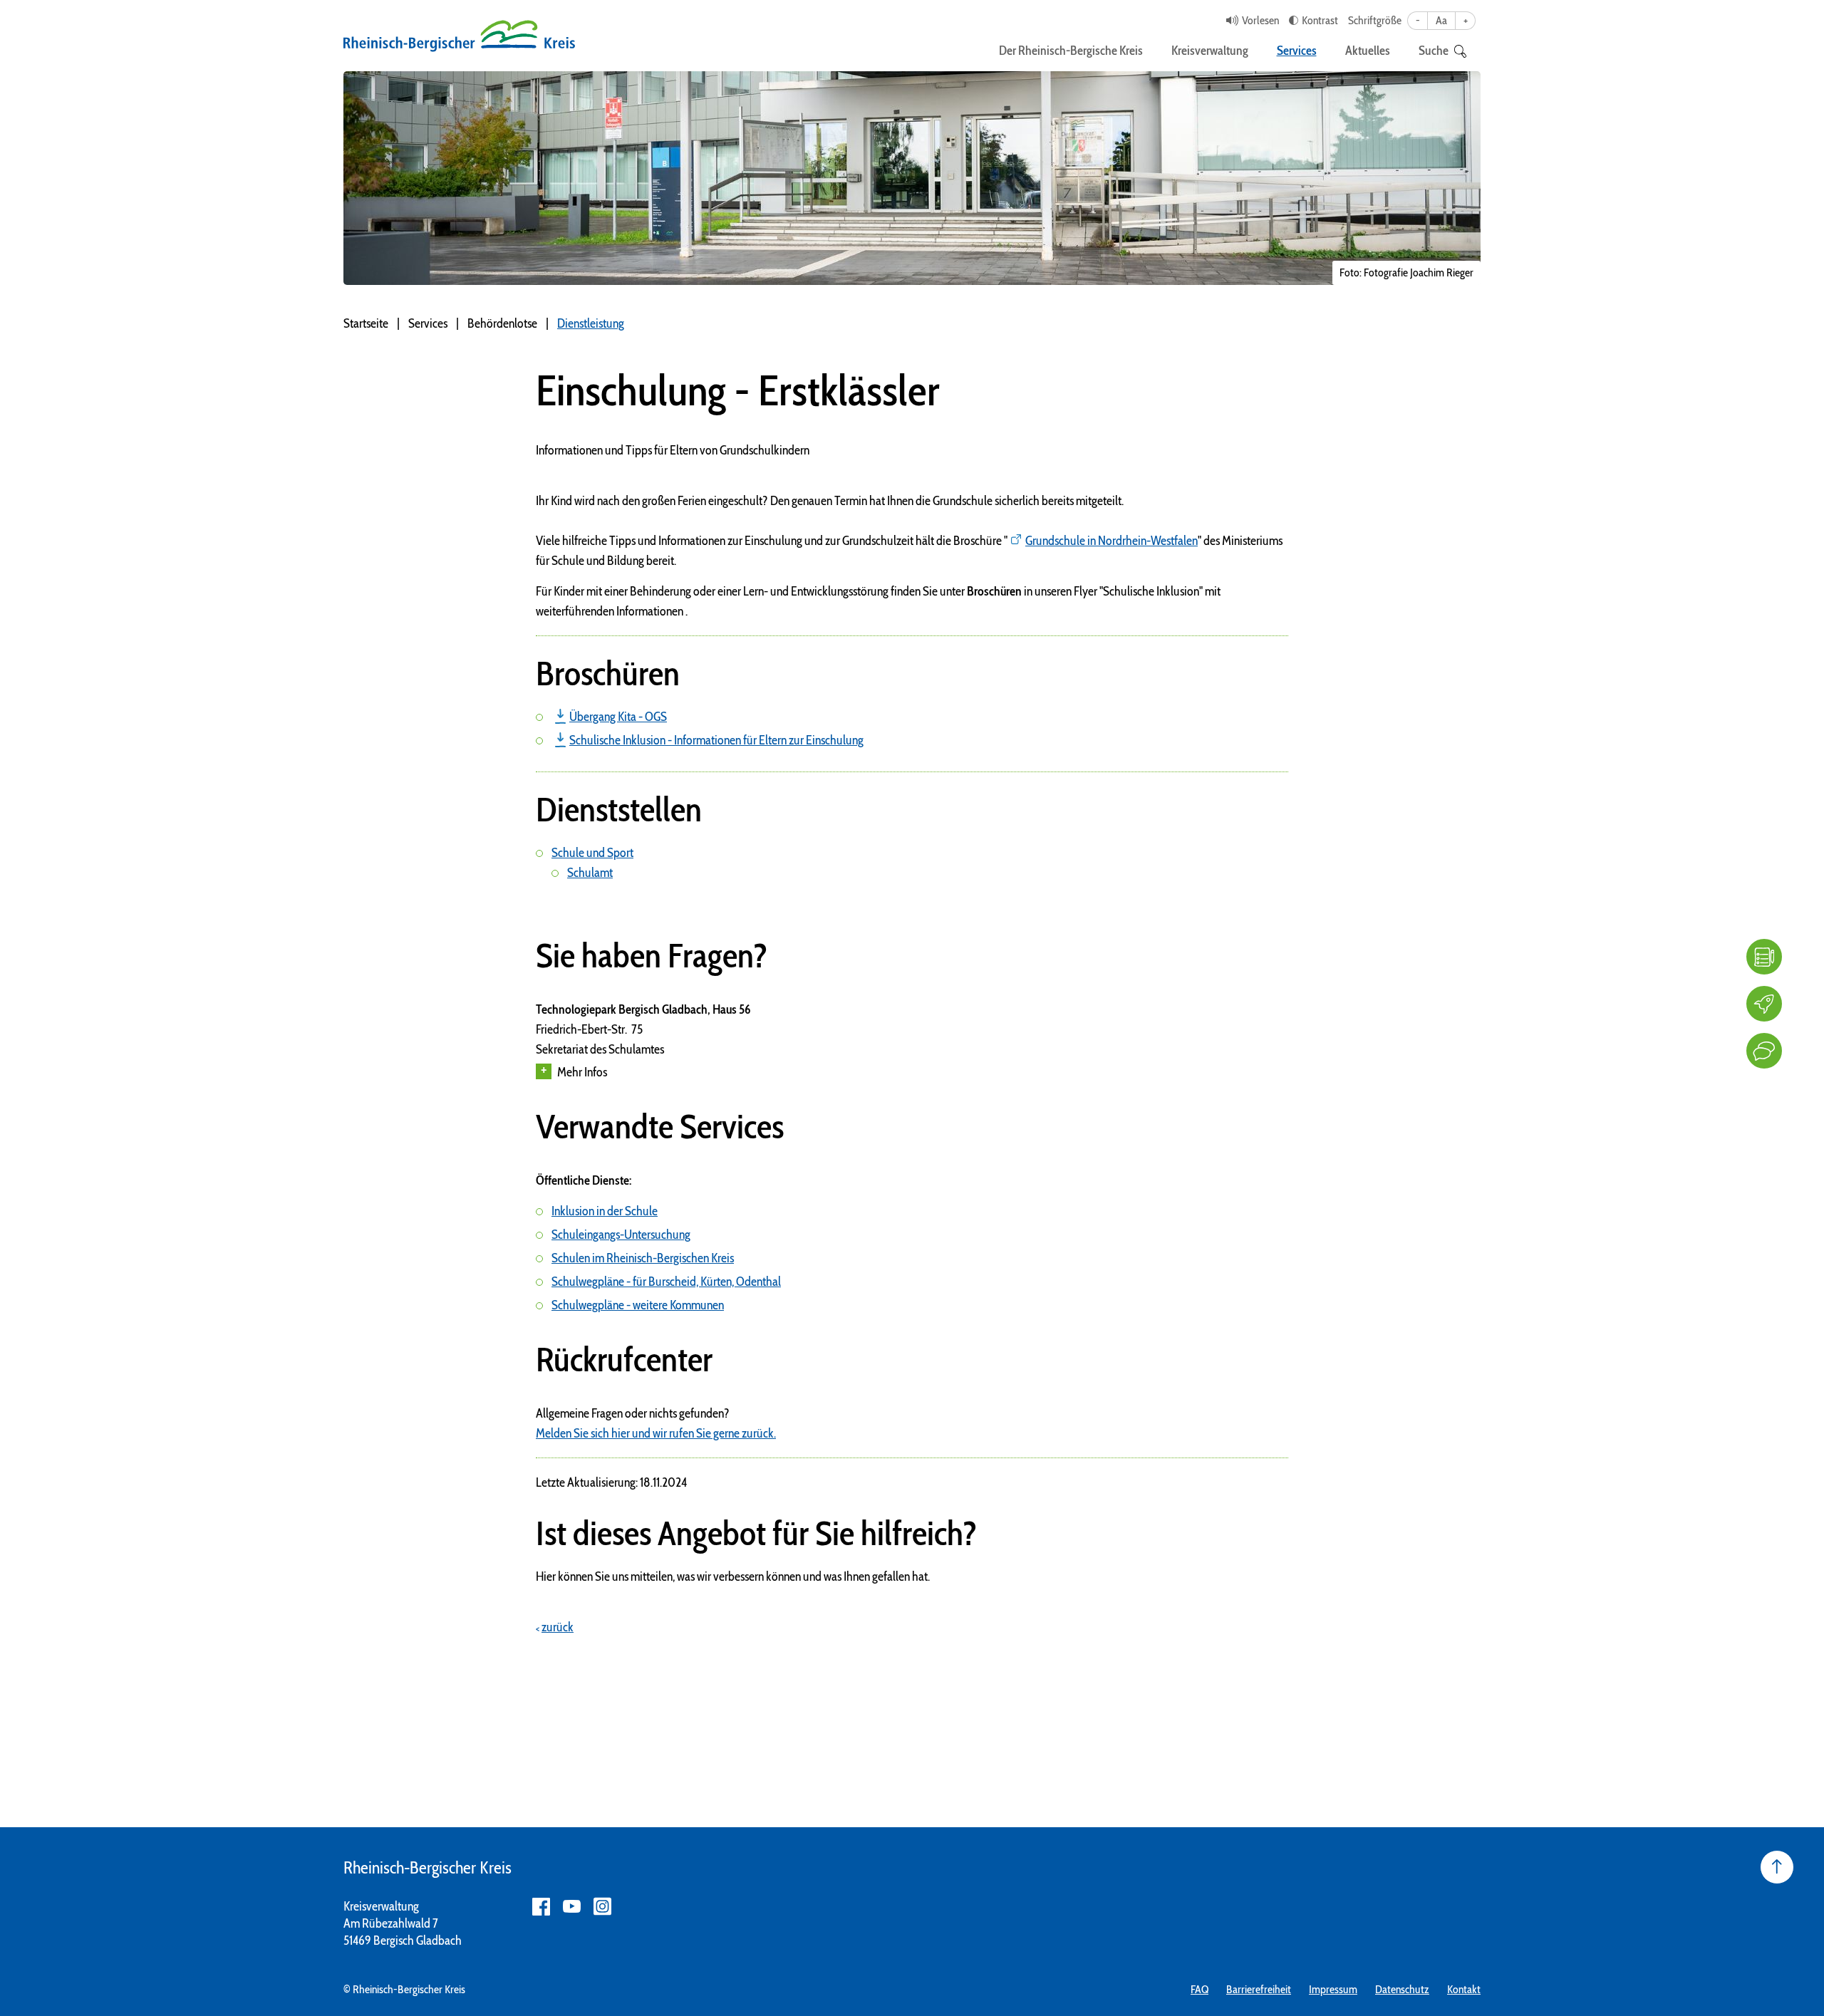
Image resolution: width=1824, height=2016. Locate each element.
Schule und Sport (592, 853)
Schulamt (590, 873)
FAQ (1199, 1989)
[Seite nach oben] (1777, 1867)
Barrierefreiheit (1259, 1989)
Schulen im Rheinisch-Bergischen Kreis (643, 1258)
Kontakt (1464, 1989)
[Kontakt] (1764, 1051)
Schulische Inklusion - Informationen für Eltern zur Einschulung (716, 740)
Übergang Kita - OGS (618, 717)
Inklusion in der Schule (605, 1211)
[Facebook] (541, 1907)
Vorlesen (1260, 20)
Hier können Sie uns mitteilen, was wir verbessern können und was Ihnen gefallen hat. (733, 1576)
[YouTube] (572, 1907)
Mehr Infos (582, 1072)
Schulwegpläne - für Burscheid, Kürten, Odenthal (666, 1282)
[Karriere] (1764, 1004)
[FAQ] (1764, 957)
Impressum (1333, 1989)
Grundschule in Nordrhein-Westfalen (1111, 541)
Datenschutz (1402, 1989)
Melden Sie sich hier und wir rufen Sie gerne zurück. (656, 1433)
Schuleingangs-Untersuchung (621, 1235)
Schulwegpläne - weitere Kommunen (638, 1305)
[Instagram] (602, 1907)
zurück (558, 1627)
